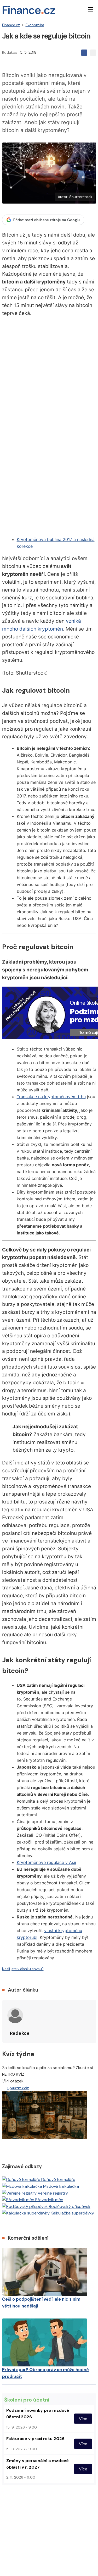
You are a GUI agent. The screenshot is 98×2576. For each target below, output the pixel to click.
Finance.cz (11, 25)
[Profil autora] (15, 2015)
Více (83, 2419)
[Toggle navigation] (91, 10)
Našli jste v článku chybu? (23, 1969)
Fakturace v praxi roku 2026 (35, 2439)
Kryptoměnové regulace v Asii (46, 1862)
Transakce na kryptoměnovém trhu (51, 1097)
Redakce (10, 52)
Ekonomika (35, 25)
